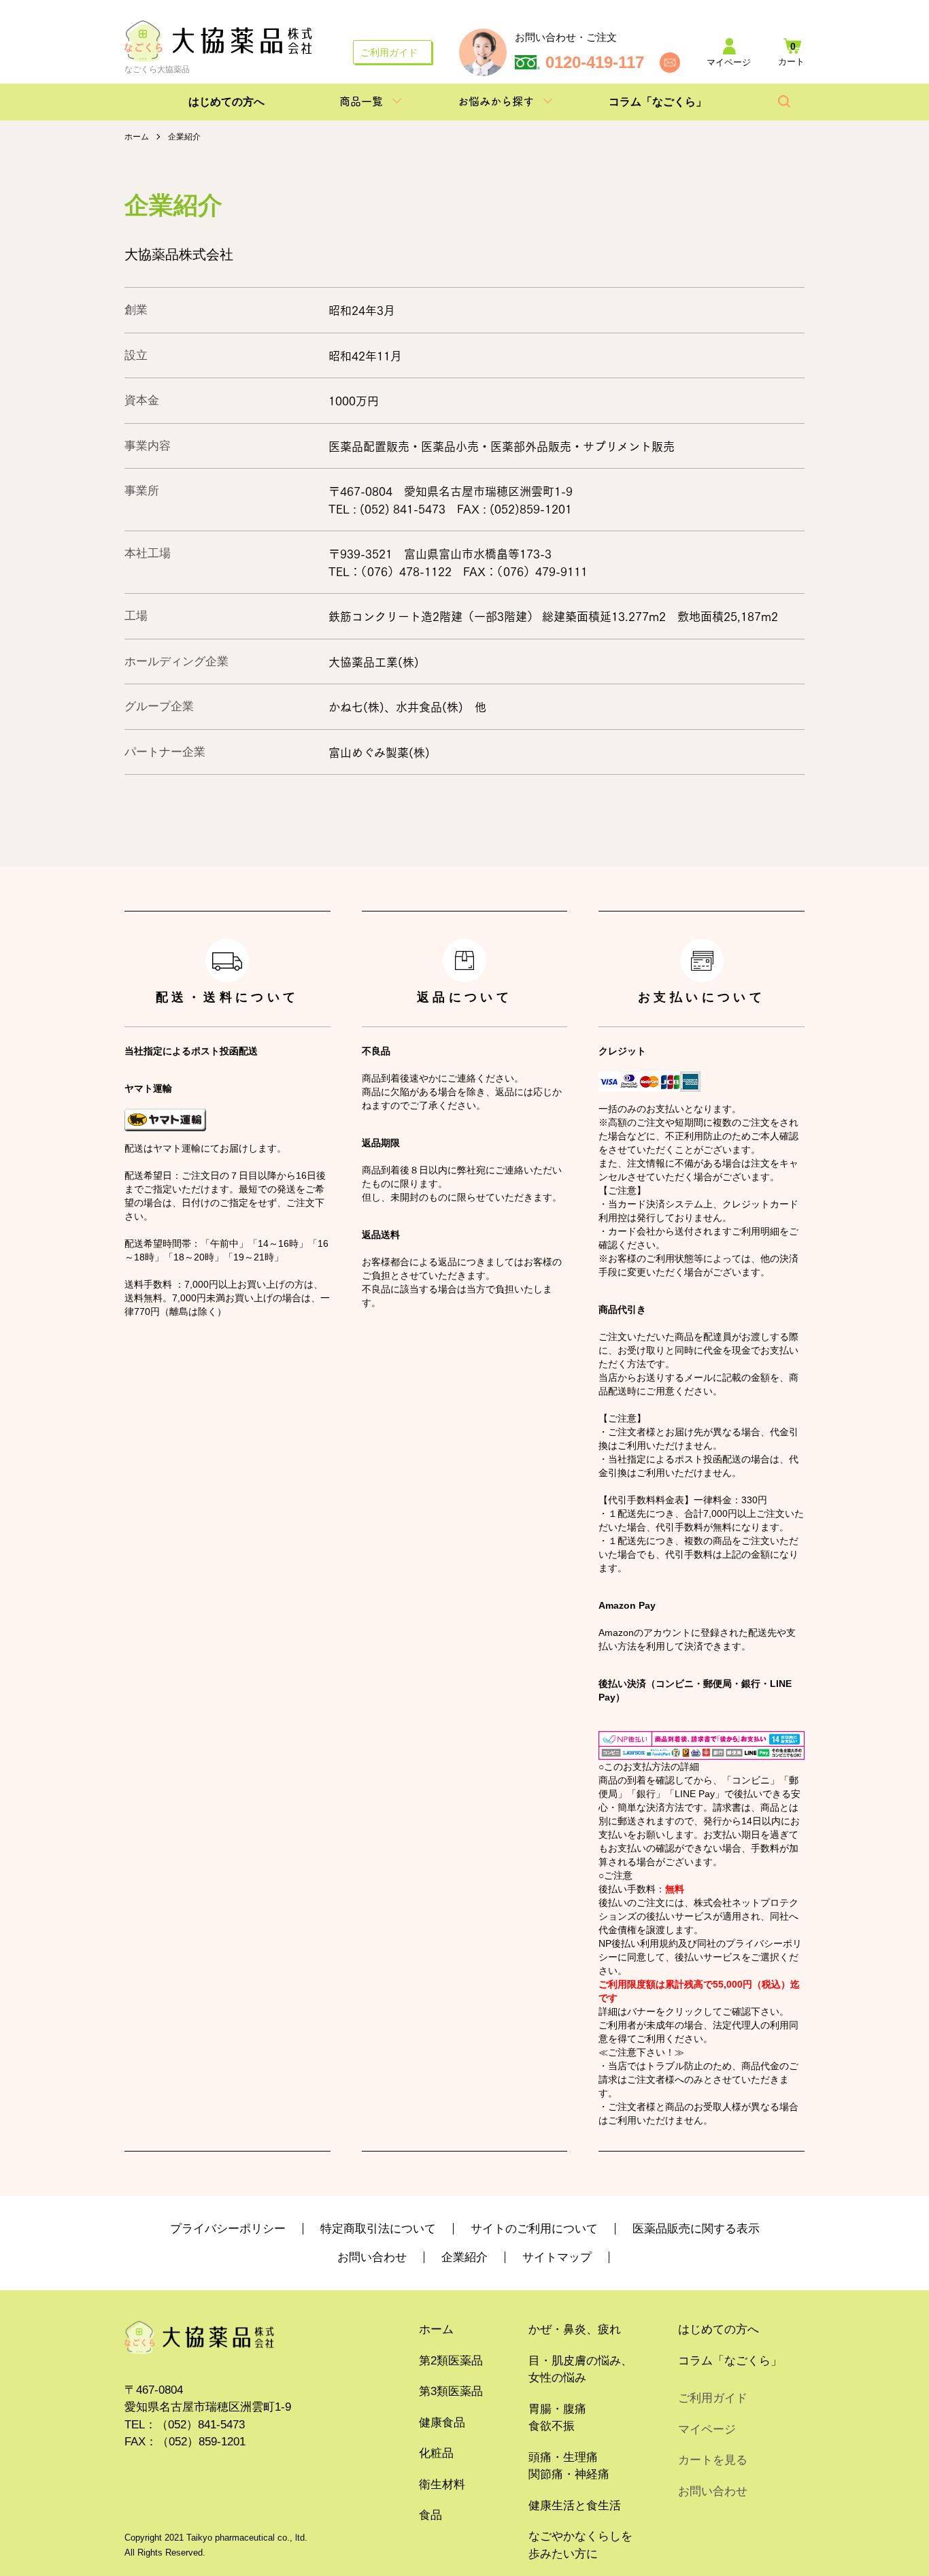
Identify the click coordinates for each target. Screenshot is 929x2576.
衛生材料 (442, 2485)
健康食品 (442, 2423)
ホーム (137, 137)
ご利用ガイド (389, 52)
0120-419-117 (595, 63)
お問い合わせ (372, 2257)
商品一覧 (361, 101)
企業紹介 (464, 2257)
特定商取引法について (378, 2229)
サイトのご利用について (534, 2229)
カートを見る (713, 2460)
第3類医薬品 (451, 2391)
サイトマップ (557, 2257)
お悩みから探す (496, 101)
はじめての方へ (226, 102)
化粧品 (436, 2453)
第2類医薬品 (451, 2361)
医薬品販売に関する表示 (696, 2229)
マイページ (707, 2429)
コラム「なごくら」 (658, 102)
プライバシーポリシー (228, 2229)
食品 (430, 2515)
